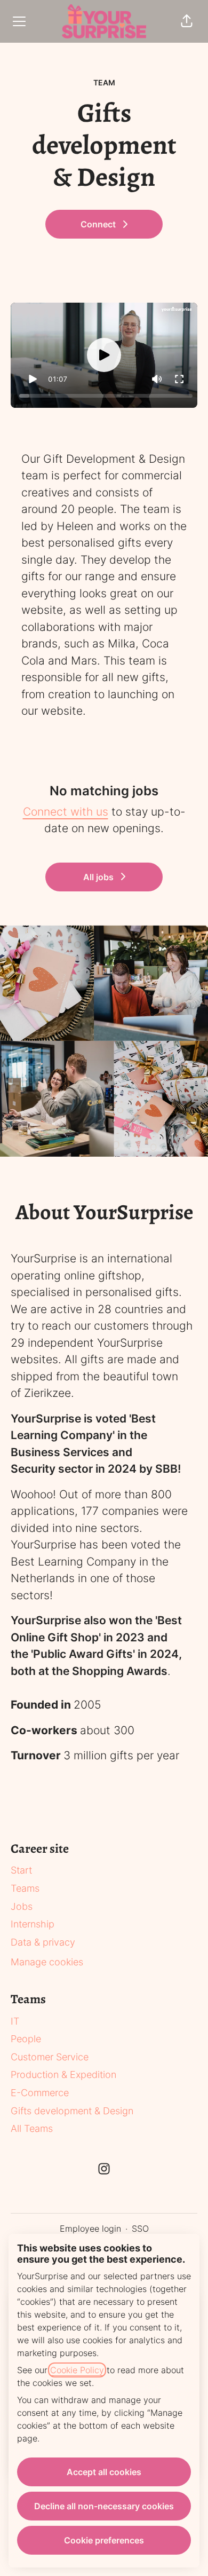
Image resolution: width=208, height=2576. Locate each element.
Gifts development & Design (72, 2111)
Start (21, 1870)
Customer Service (50, 2057)
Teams (25, 1888)
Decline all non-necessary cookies (104, 2506)
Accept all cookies (104, 2472)
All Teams (32, 2128)
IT (15, 2021)
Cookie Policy (77, 2370)
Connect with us (66, 812)
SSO (140, 2229)
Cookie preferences (104, 2540)
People (26, 2039)
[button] (187, 21)
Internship (33, 1924)
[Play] (33, 379)
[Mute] (157, 379)
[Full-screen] (179, 379)
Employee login (90, 2229)
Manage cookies (47, 1962)
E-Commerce (40, 2093)
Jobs (22, 1906)
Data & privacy (43, 1942)
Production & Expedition (63, 2075)
